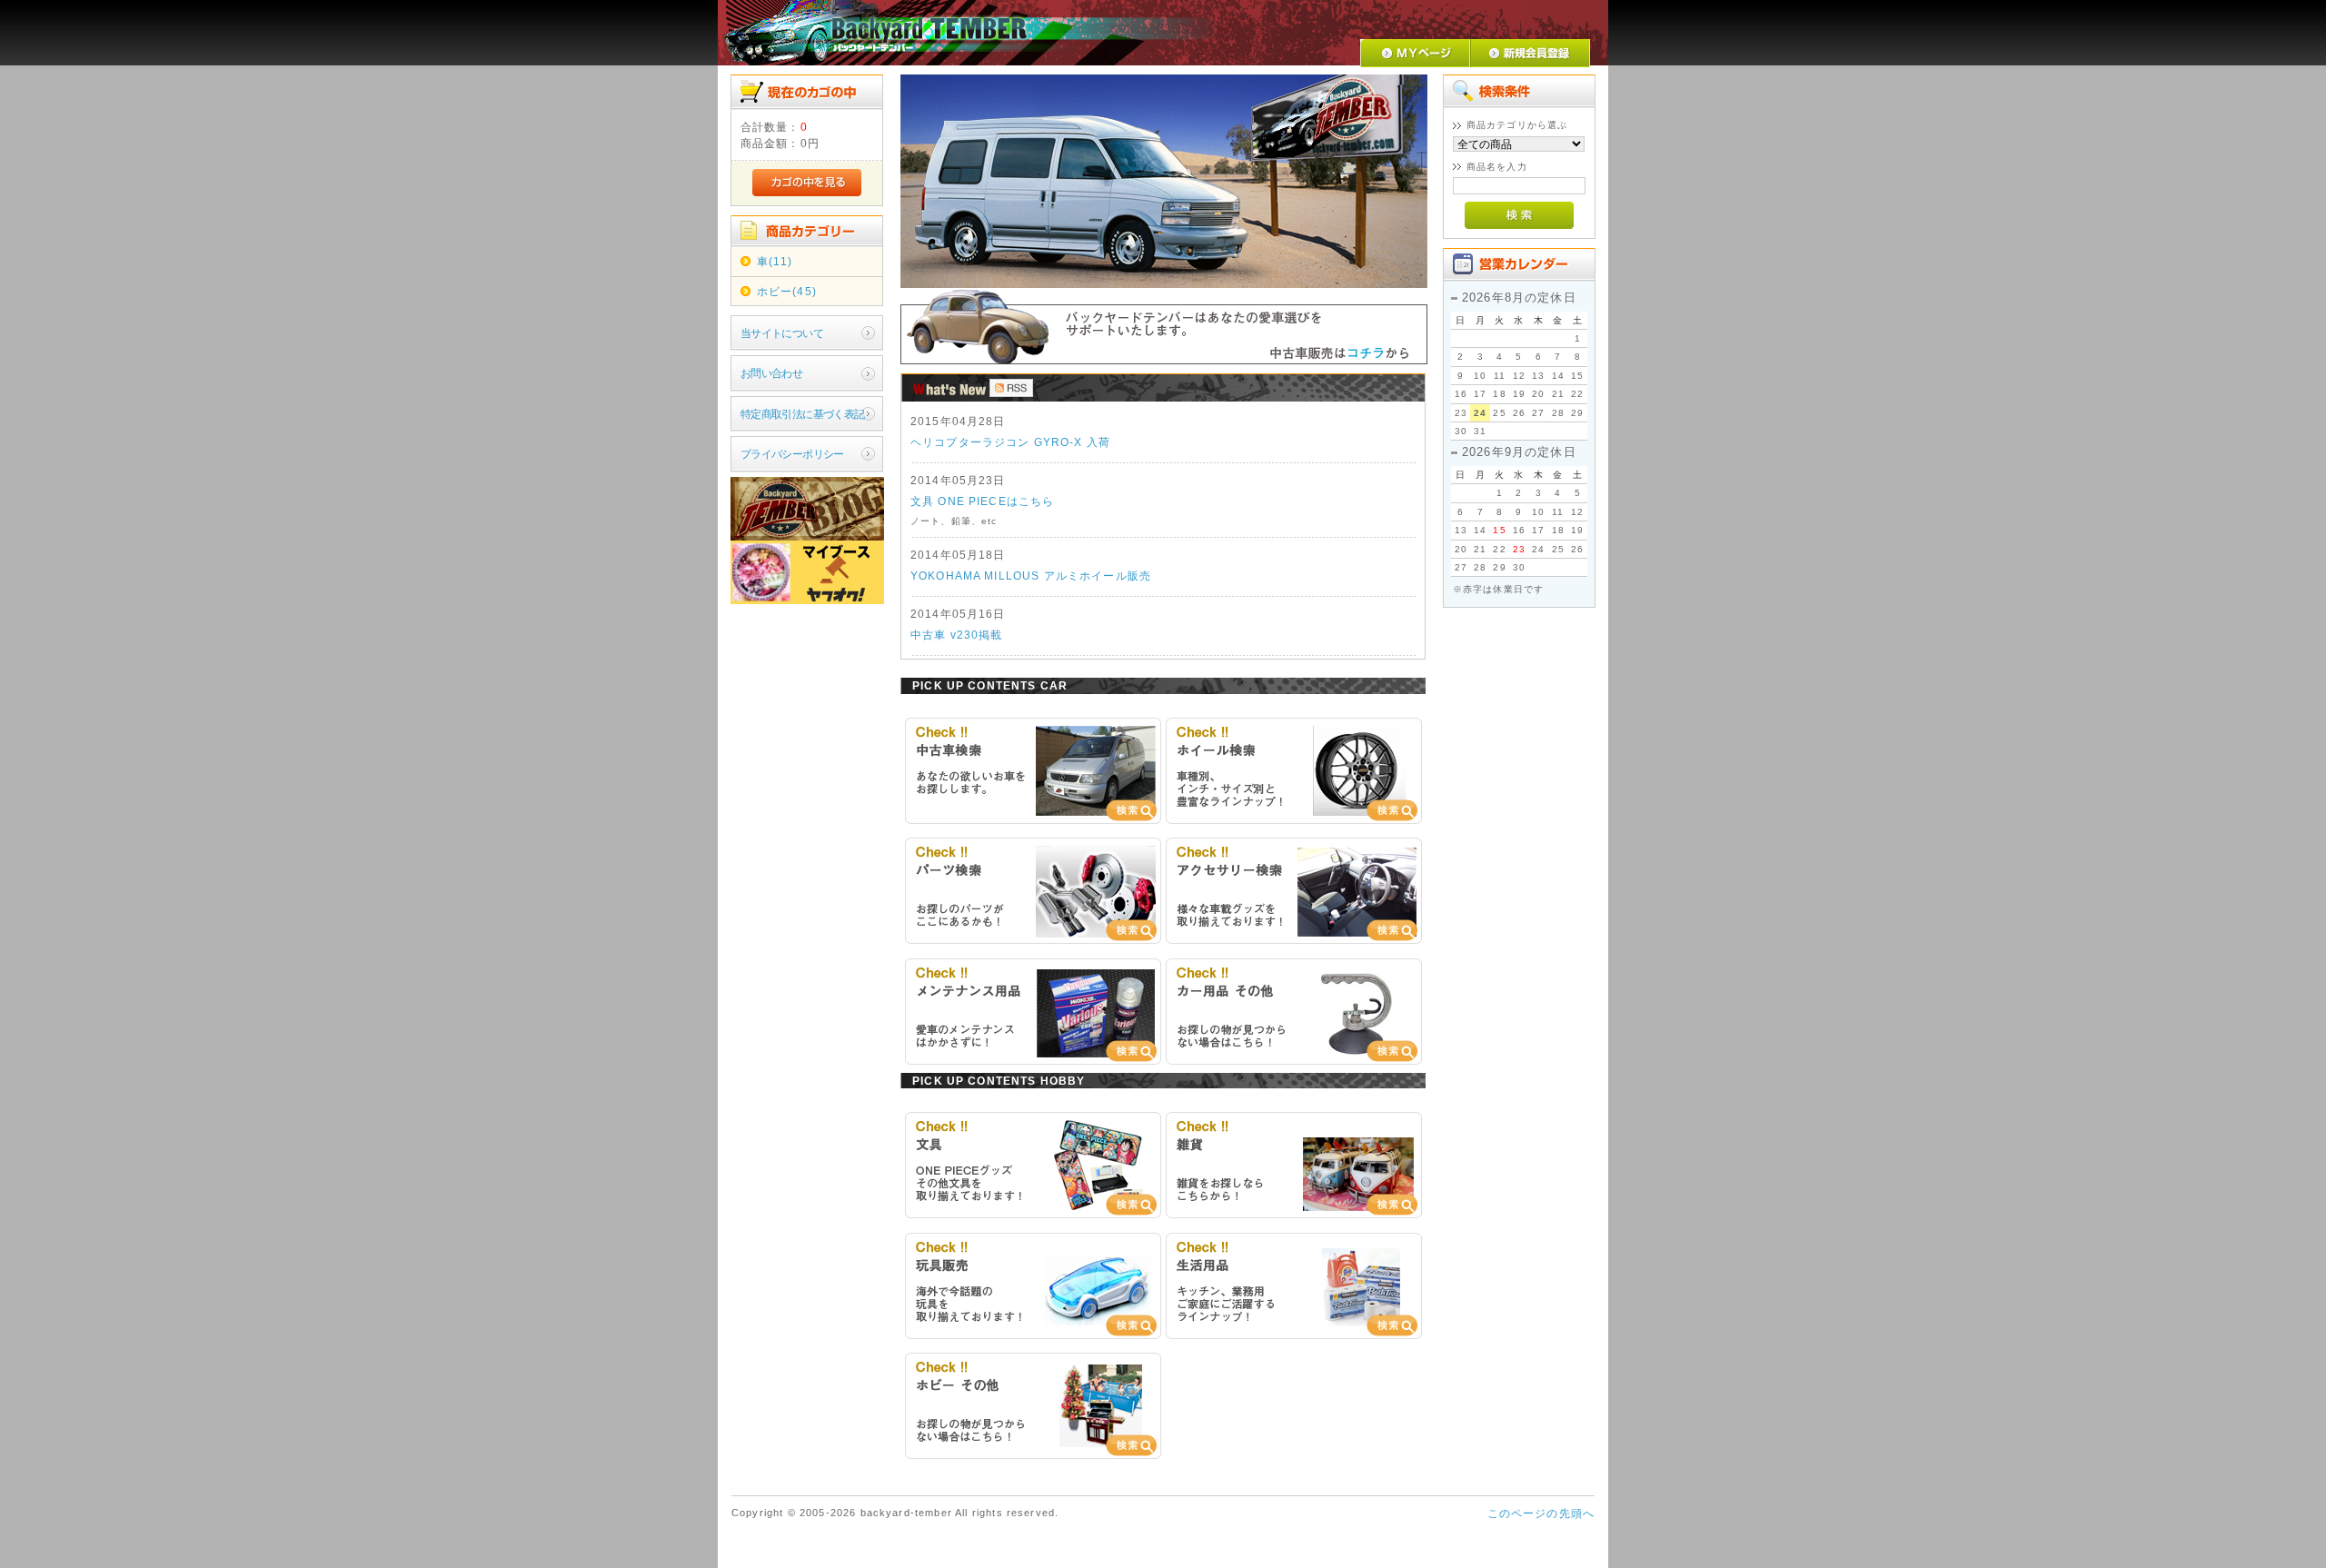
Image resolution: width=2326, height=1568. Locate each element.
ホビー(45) (787, 291)
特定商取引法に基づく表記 (803, 414)
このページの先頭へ (1541, 1513)
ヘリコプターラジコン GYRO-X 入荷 (1010, 442)
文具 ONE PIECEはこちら (983, 501)
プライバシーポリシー (792, 454)
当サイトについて (782, 333)
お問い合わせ (772, 373)
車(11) (775, 261)
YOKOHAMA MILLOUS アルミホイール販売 (1031, 576)
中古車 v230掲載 (957, 635)
